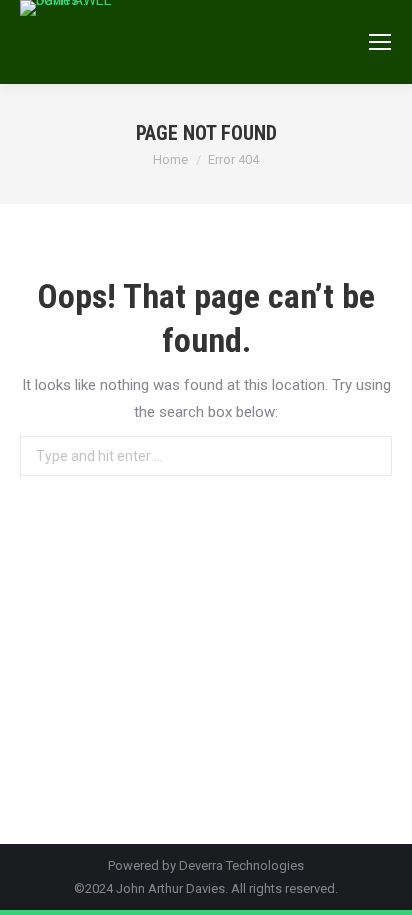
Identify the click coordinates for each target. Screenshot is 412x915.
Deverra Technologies (241, 865)
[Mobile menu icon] (380, 42)
